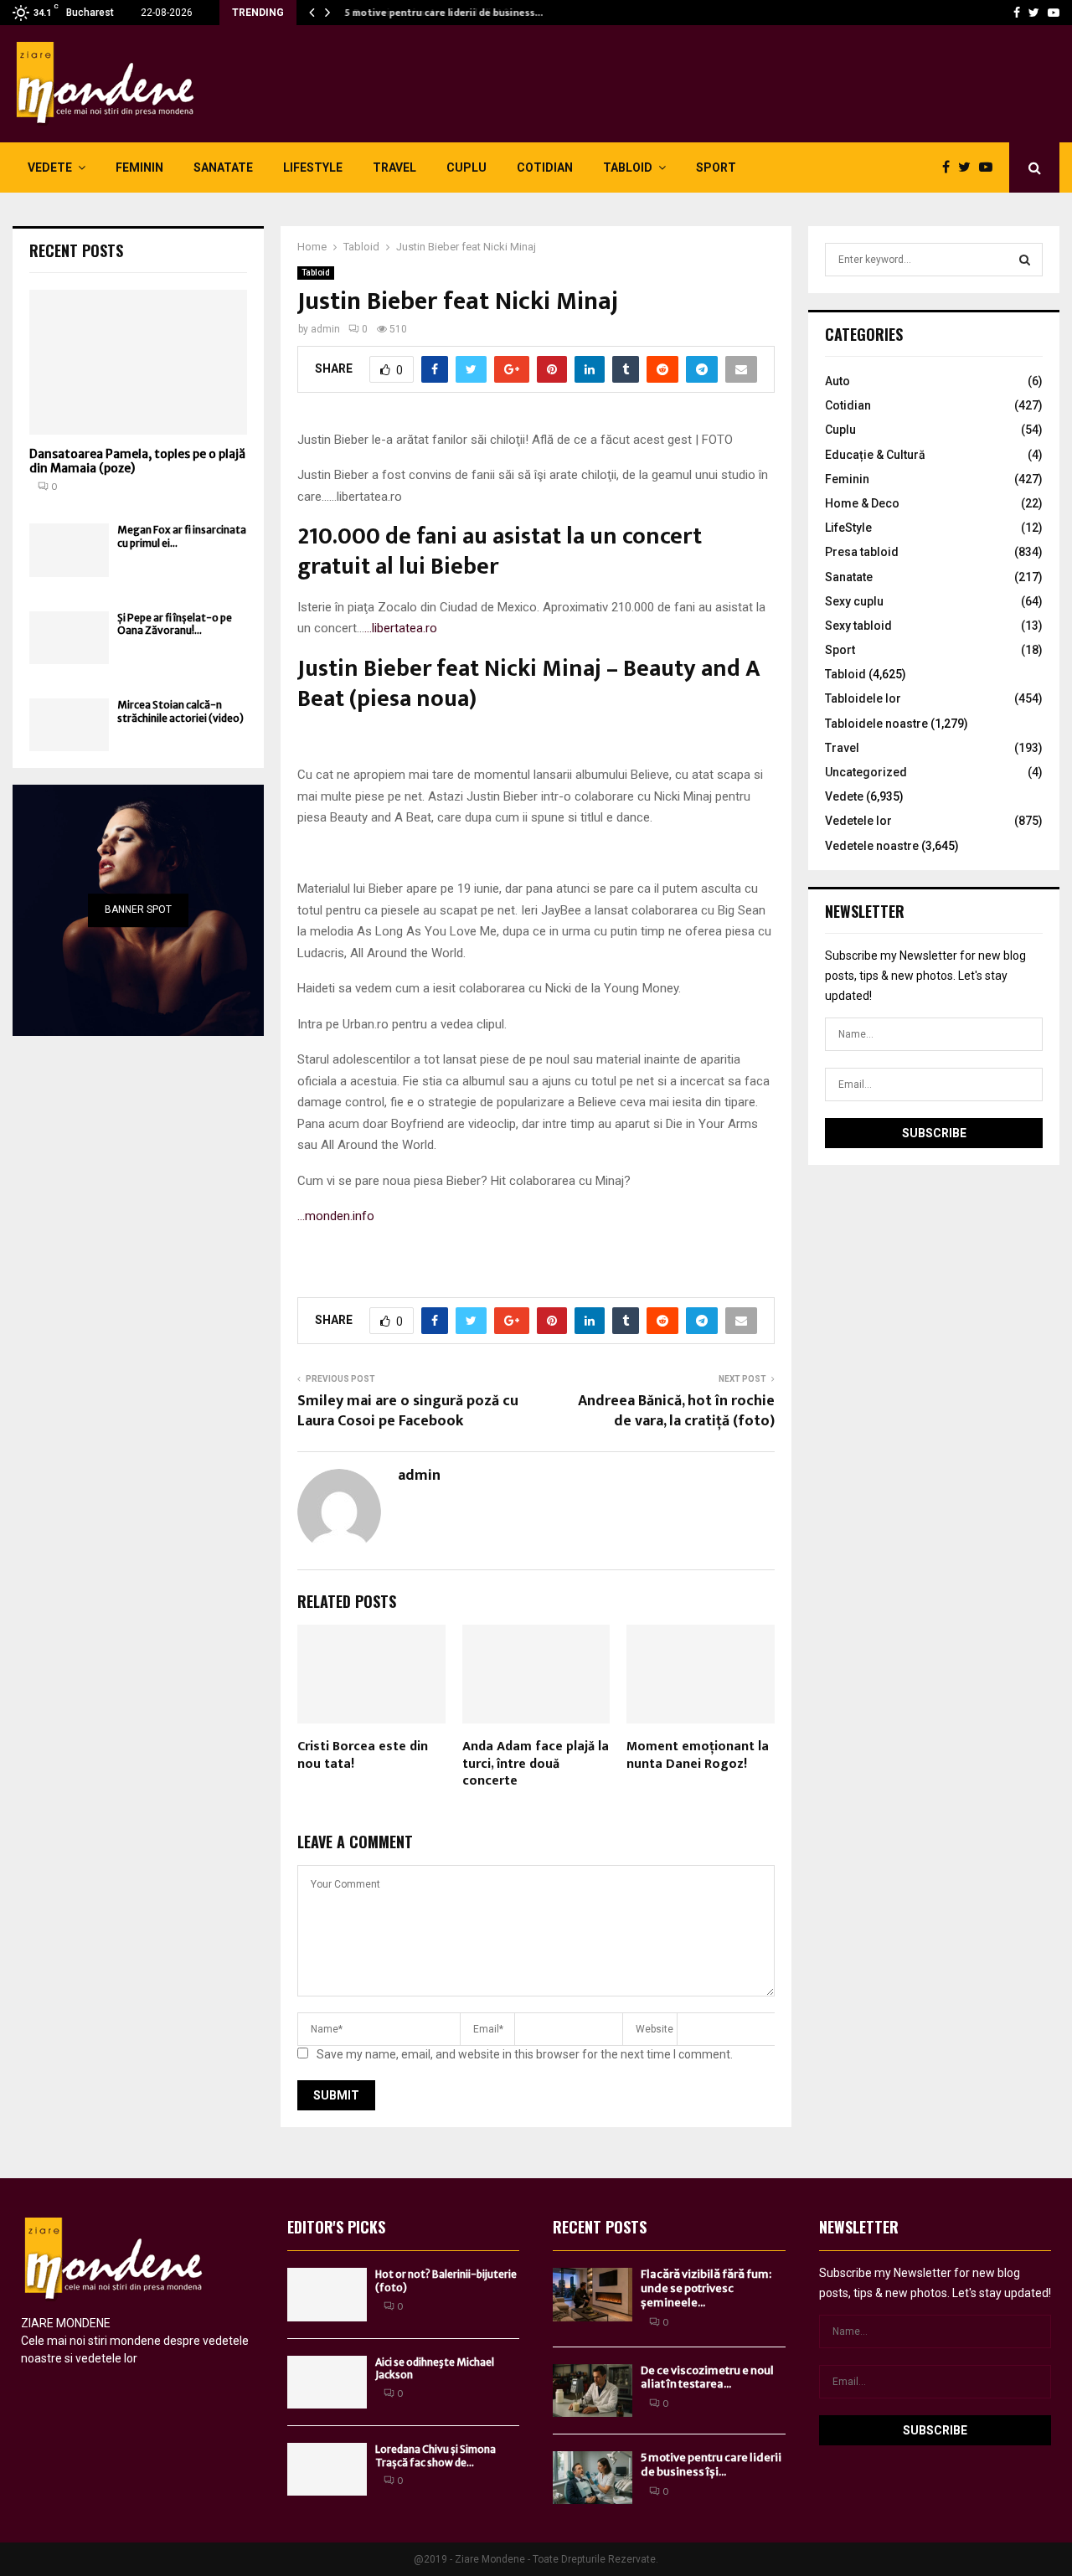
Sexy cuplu (854, 601)
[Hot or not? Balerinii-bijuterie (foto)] (327, 2294)
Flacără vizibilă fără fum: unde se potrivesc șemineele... (706, 2288)
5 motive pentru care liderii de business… (442, 13)
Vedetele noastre (872, 846)
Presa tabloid (862, 552)
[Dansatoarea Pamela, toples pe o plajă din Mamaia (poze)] (138, 362)
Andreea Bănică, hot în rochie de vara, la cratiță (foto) (676, 1411)
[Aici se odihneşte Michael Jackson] (327, 2382)
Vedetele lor (858, 821)
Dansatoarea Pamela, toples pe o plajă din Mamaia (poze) (137, 461)
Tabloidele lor (863, 698)
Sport (716, 167)
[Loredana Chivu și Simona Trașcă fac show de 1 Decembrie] (327, 2469)
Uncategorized (866, 772)
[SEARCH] (1025, 260)
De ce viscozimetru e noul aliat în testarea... (707, 2378)
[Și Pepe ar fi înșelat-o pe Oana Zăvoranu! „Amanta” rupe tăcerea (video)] (69, 638)
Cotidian (545, 167)
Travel (394, 167)
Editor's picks (336, 2227)
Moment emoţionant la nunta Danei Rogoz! (698, 1755)
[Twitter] (1034, 13)
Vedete (50, 167)
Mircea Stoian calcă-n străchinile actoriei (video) (180, 711)
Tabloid (628, 167)
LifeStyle (313, 167)
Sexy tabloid (858, 626)
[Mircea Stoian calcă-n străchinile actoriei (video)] (69, 725)
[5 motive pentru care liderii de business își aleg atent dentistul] (593, 2478)
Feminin (139, 167)
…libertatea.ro (401, 628)
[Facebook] (1017, 13)
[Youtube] (1054, 13)
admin (325, 329)
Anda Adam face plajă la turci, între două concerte (536, 1764)
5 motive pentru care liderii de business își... (711, 2465)
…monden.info (336, 1216)
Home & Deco (862, 503)
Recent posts (76, 250)
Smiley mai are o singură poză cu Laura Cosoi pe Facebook (408, 1411)
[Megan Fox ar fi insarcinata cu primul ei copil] (69, 550)
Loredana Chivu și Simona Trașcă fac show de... (435, 2456)
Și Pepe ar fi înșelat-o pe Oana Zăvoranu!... (175, 624)
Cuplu (466, 167)
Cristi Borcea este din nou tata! (363, 1755)
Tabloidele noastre (876, 724)
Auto (837, 381)
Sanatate (223, 167)
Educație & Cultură (875, 455)
